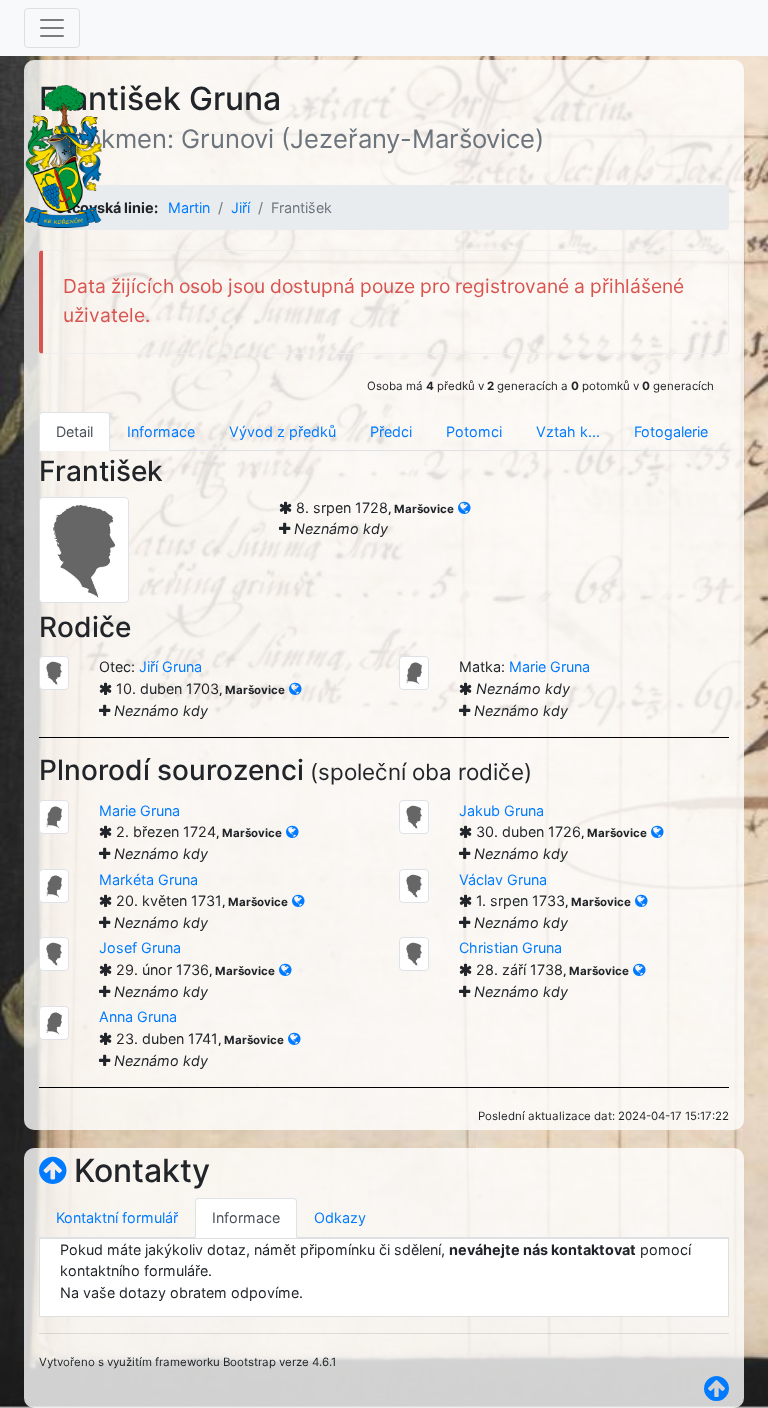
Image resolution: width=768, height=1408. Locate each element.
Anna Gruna (138, 1016)
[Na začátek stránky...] (52, 1170)
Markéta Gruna (148, 879)
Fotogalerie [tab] (671, 431)
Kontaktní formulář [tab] (117, 1217)
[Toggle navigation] (52, 28)
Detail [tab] (74, 431)
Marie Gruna (549, 666)
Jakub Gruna (501, 810)
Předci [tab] (391, 431)
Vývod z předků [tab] (282, 431)
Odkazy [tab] (340, 1217)
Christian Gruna (510, 947)
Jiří (240, 207)
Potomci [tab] (474, 431)
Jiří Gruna (170, 666)
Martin (189, 207)
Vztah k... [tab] (568, 431)
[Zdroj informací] (464, 507)
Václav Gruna (503, 879)
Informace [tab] (161, 431)
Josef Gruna (140, 947)
